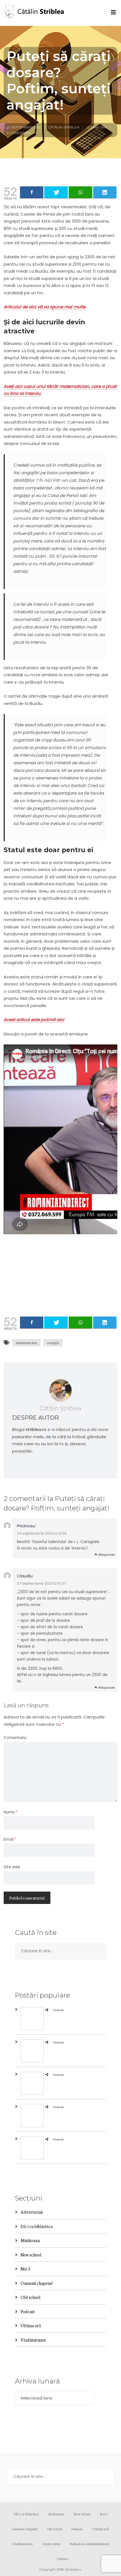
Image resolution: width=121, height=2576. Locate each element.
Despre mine (51, 2544)
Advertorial (32, 2212)
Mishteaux (30, 2240)
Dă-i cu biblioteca (37, 2226)
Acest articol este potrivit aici (34, 1020)
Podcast (28, 2311)
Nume (11, 1812)
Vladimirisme (33, 2340)
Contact (63, 2558)
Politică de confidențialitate (89, 2544)
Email (10, 1839)
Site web (12, 1867)
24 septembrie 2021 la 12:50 (42, 1533)
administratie (26, 1343)
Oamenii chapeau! (37, 2283)
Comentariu (15, 1738)
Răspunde (107, 1555)
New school (31, 2255)
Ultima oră (96, 127)
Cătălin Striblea (64, 127)
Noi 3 (25, 2269)
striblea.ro (36, 1429)
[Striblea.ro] (35, 13)
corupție (53, 1343)
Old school (31, 2297)
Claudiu (25, 1576)
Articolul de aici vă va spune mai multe (45, 307)
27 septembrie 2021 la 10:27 (41, 1583)
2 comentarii (19, 133)
